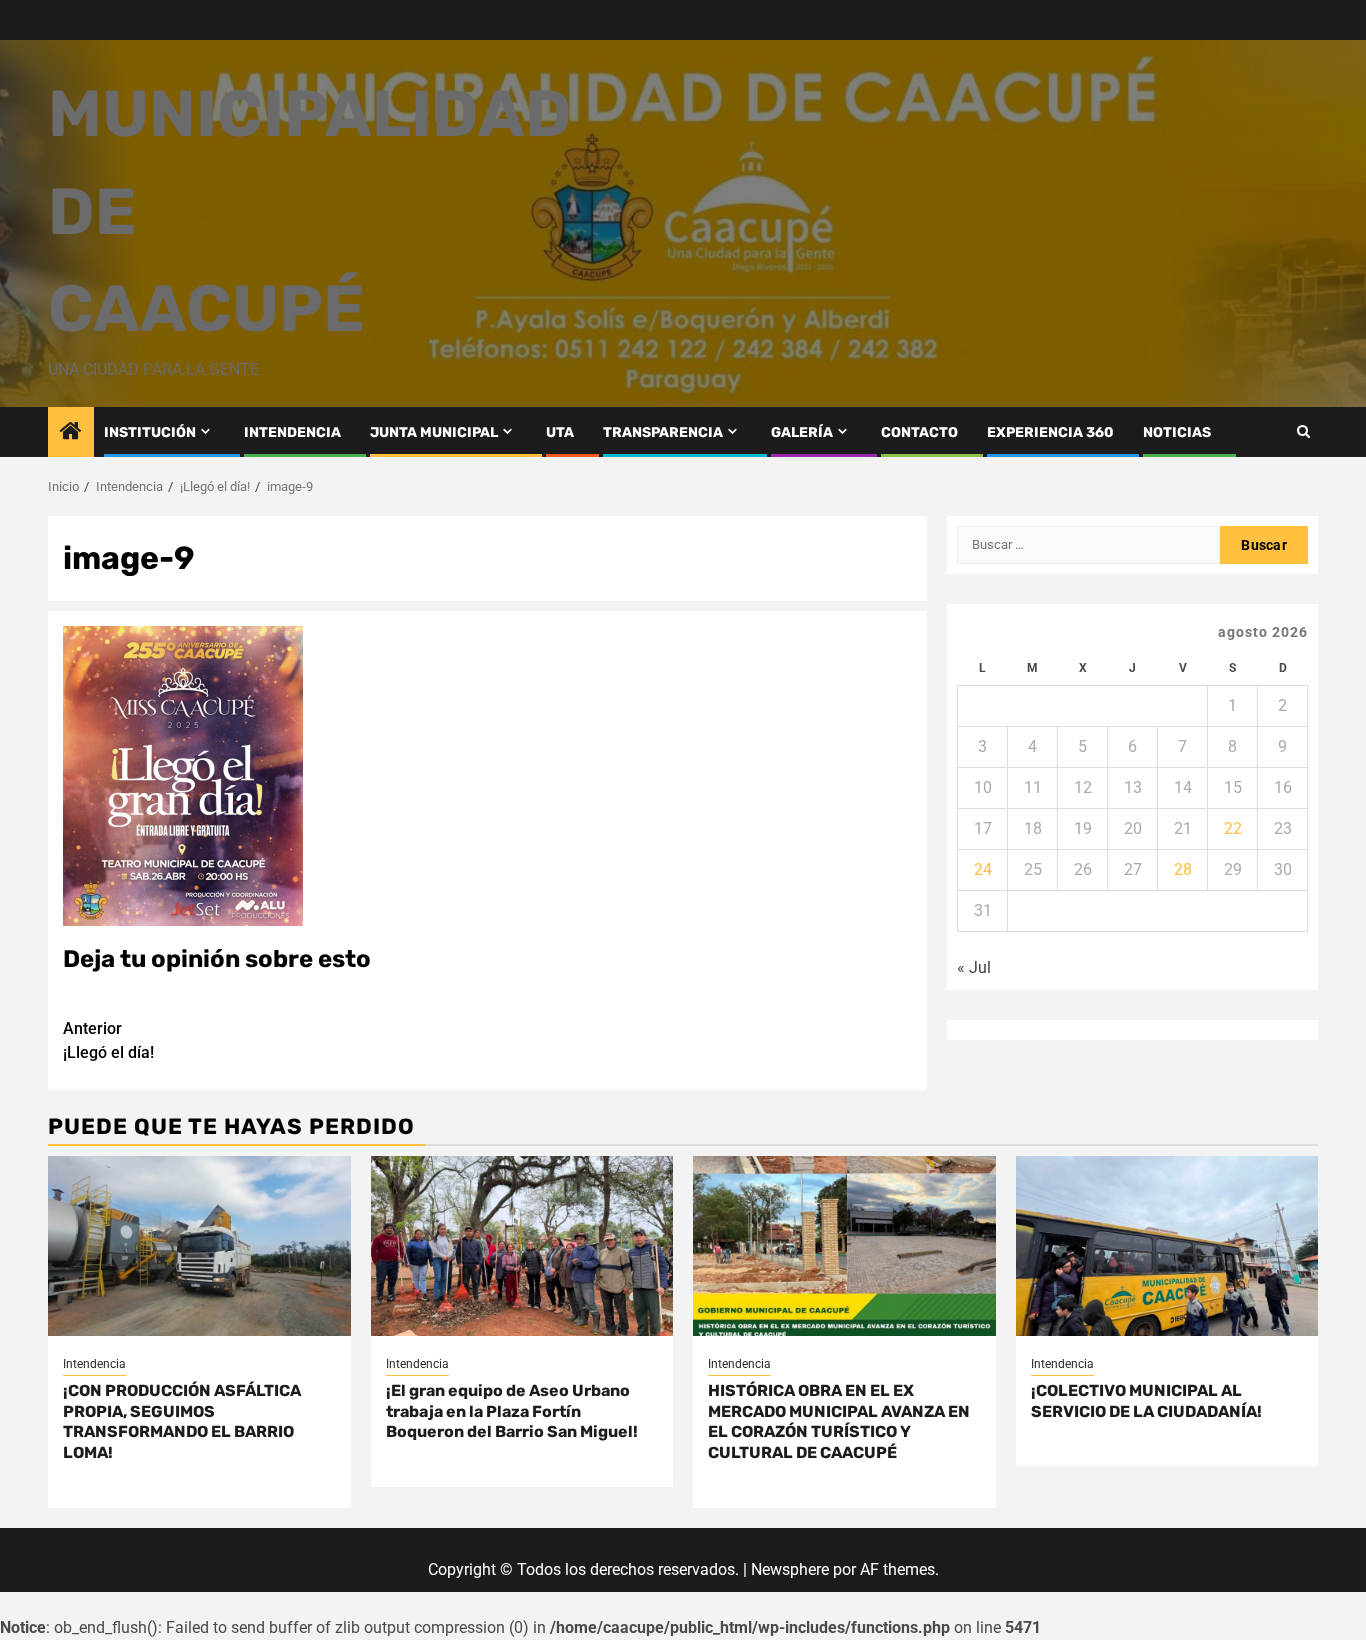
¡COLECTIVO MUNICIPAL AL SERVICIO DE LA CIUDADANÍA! (1146, 1401)
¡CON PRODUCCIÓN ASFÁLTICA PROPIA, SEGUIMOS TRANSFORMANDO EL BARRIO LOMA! (182, 1421)
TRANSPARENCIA (663, 432)
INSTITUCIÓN (150, 432)
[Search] (1303, 431)
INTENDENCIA (292, 432)
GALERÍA (802, 432)
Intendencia (94, 1364)
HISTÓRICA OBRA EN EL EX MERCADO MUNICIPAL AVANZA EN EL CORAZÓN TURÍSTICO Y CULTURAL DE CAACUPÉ (839, 1421)
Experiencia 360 (1050, 432)
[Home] (71, 433)
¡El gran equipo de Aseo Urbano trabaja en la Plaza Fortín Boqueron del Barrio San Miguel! (512, 1411)
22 (1233, 828)
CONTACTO (919, 432)
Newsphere (790, 1569)
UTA (560, 432)
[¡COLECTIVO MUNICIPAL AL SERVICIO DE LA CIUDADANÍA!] (1167, 1246)
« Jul (974, 967)
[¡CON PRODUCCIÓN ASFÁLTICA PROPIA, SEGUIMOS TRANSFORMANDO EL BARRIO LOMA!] (199, 1246)
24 (983, 869)
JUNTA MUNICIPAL (434, 432)
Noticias (1177, 432)
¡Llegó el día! (108, 1040)
